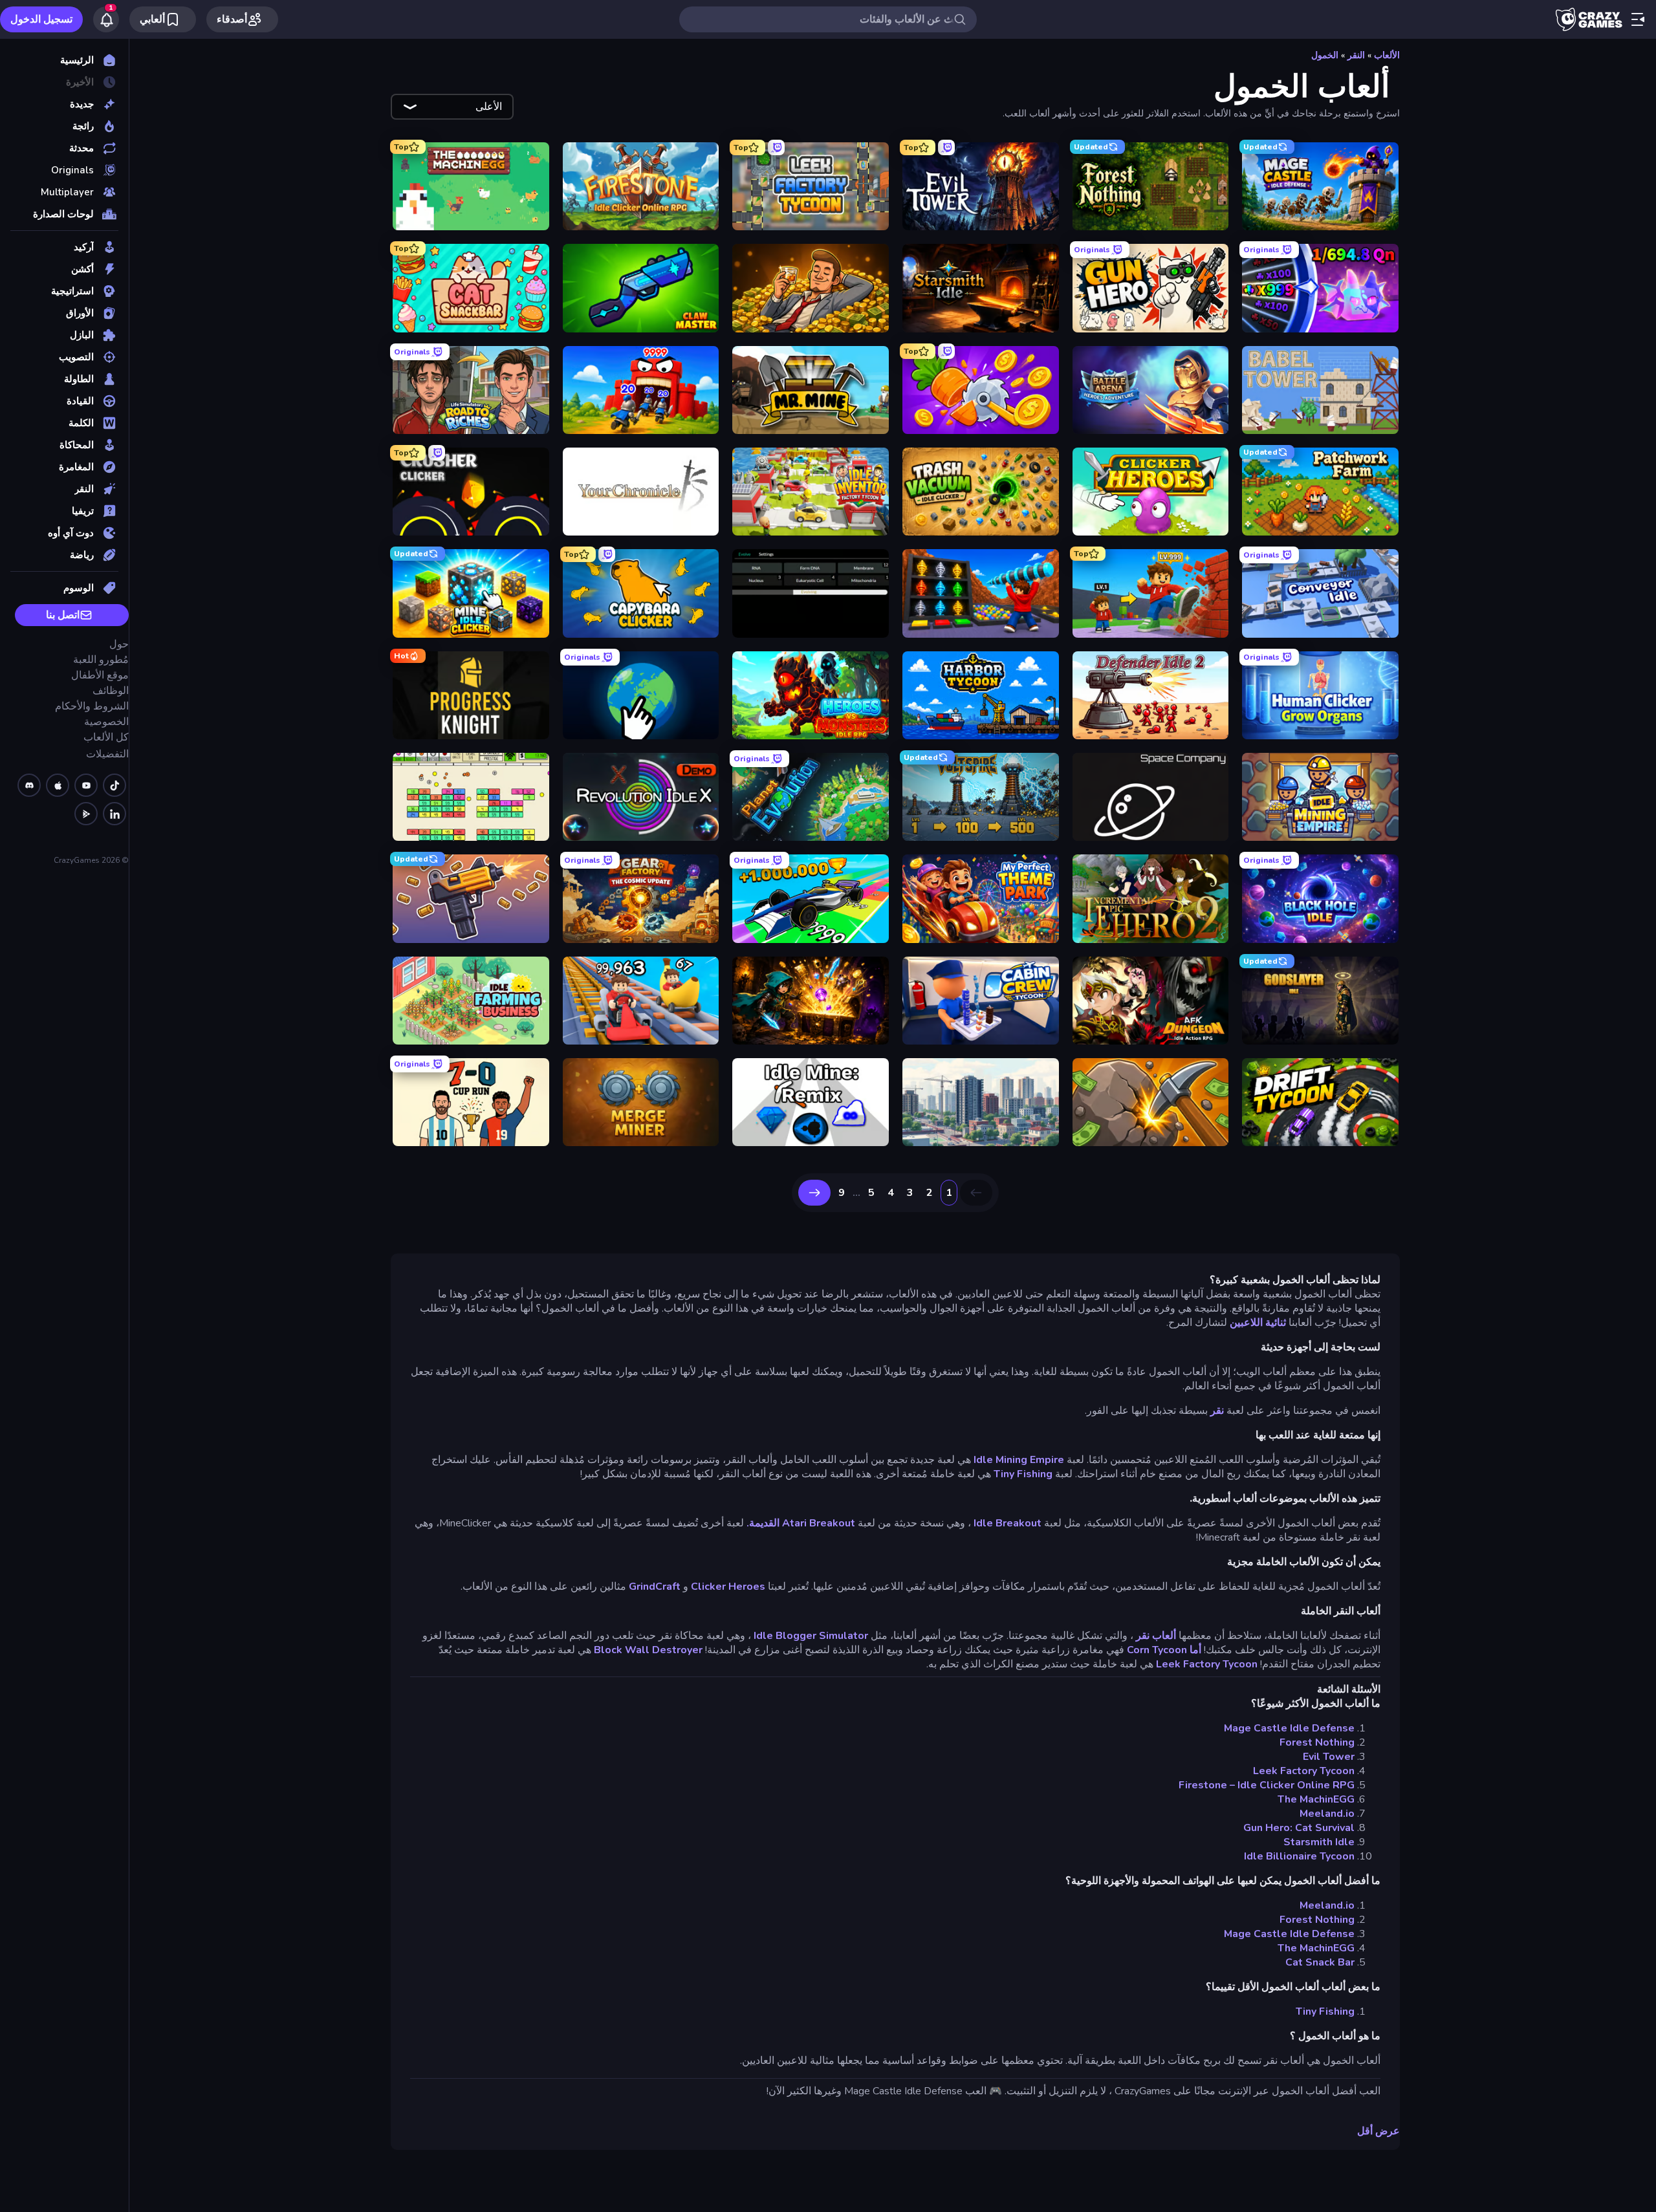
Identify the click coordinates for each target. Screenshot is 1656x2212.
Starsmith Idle (1319, 1842)
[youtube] (86, 785)
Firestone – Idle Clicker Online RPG (1267, 1785)
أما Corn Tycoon (1164, 1650)
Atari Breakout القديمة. (801, 1523)
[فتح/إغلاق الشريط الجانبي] (1638, 19)
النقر (1356, 55)
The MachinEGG (1316, 1799)
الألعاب (1387, 55)
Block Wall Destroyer (648, 1650)
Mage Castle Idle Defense (1289, 1728)
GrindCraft (655, 1587)
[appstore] (58, 785)
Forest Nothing (1317, 1742)
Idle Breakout (1008, 1523)
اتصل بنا (63, 615)
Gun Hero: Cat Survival (1299, 1828)
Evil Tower (1329, 1757)
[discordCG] (29, 785)
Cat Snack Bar (1320, 1962)
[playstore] (86, 814)
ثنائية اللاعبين (1258, 1323)
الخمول (1325, 55)
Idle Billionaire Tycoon (1299, 1856)
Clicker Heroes (728, 1587)
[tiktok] (114, 785)
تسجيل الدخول (41, 19)
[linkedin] (114, 814)
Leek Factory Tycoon (1207, 1664)
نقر (1217, 1411)
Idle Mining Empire (1019, 1460)
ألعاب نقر (1156, 1636)
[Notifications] (106, 19)
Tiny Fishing (1023, 1474)
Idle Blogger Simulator (811, 1636)
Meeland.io (1327, 1814)
